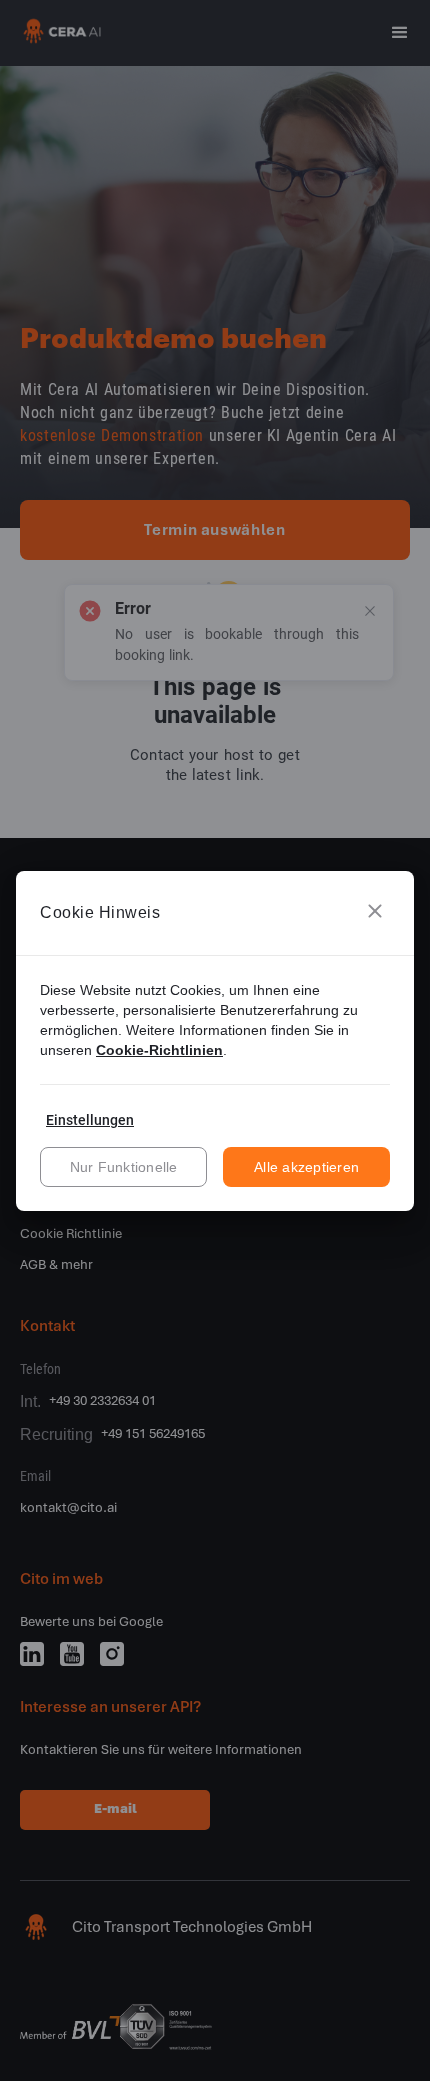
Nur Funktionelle (124, 1167)
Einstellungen (90, 1120)
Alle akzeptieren (306, 1167)
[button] (375, 913)
